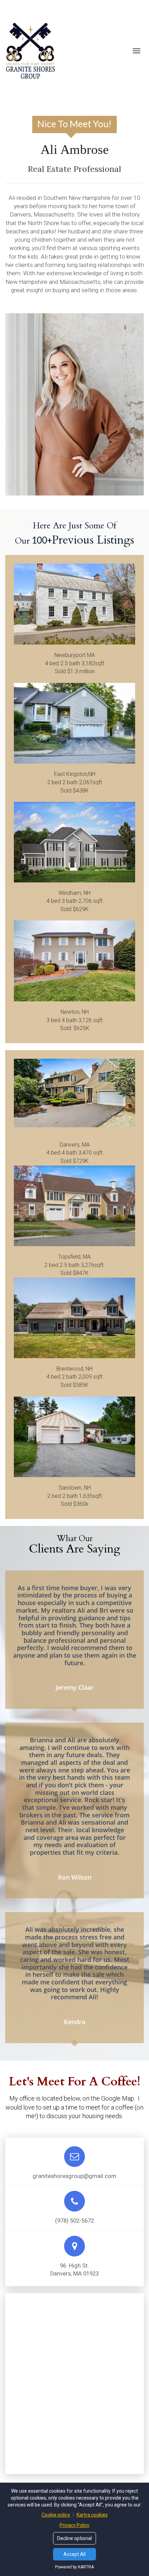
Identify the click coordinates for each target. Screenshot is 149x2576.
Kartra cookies (92, 2515)
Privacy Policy (74, 2525)
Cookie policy (56, 2515)
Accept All (74, 2554)
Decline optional (74, 2538)
